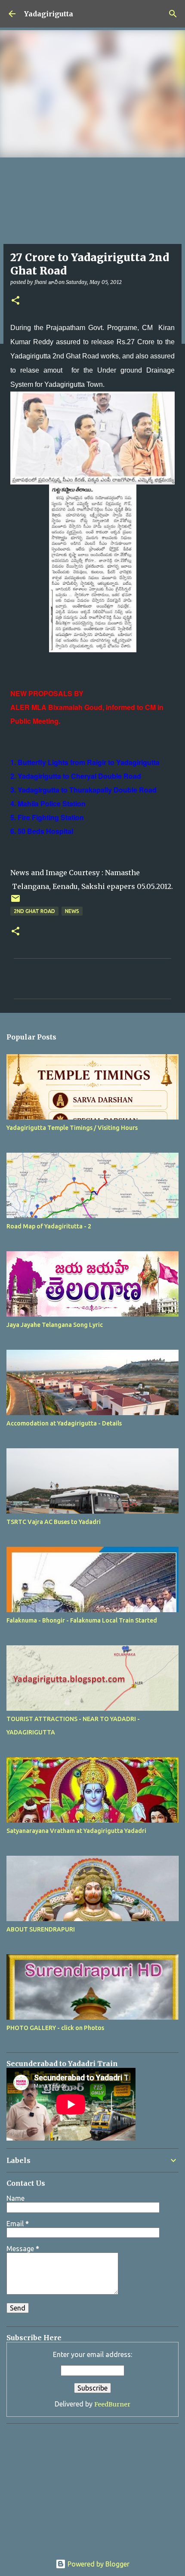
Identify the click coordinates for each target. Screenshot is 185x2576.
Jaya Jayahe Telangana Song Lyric (55, 1325)
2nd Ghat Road (34, 911)
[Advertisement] (60, 2484)
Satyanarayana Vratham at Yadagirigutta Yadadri (76, 1831)
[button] (15, 301)
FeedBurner (112, 2404)
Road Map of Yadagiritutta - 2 (49, 1226)
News (72, 911)
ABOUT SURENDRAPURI (41, 1929)
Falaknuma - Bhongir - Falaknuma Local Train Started (82, 1620)
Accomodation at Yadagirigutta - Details (64, 1423)
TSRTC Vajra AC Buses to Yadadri (54, 1522)
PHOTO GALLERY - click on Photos (55, 2028)
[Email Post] (15, 902)
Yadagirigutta (49, 14)
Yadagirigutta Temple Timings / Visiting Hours (72, 1128)
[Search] (173, 14)
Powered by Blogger (98, 2564)
